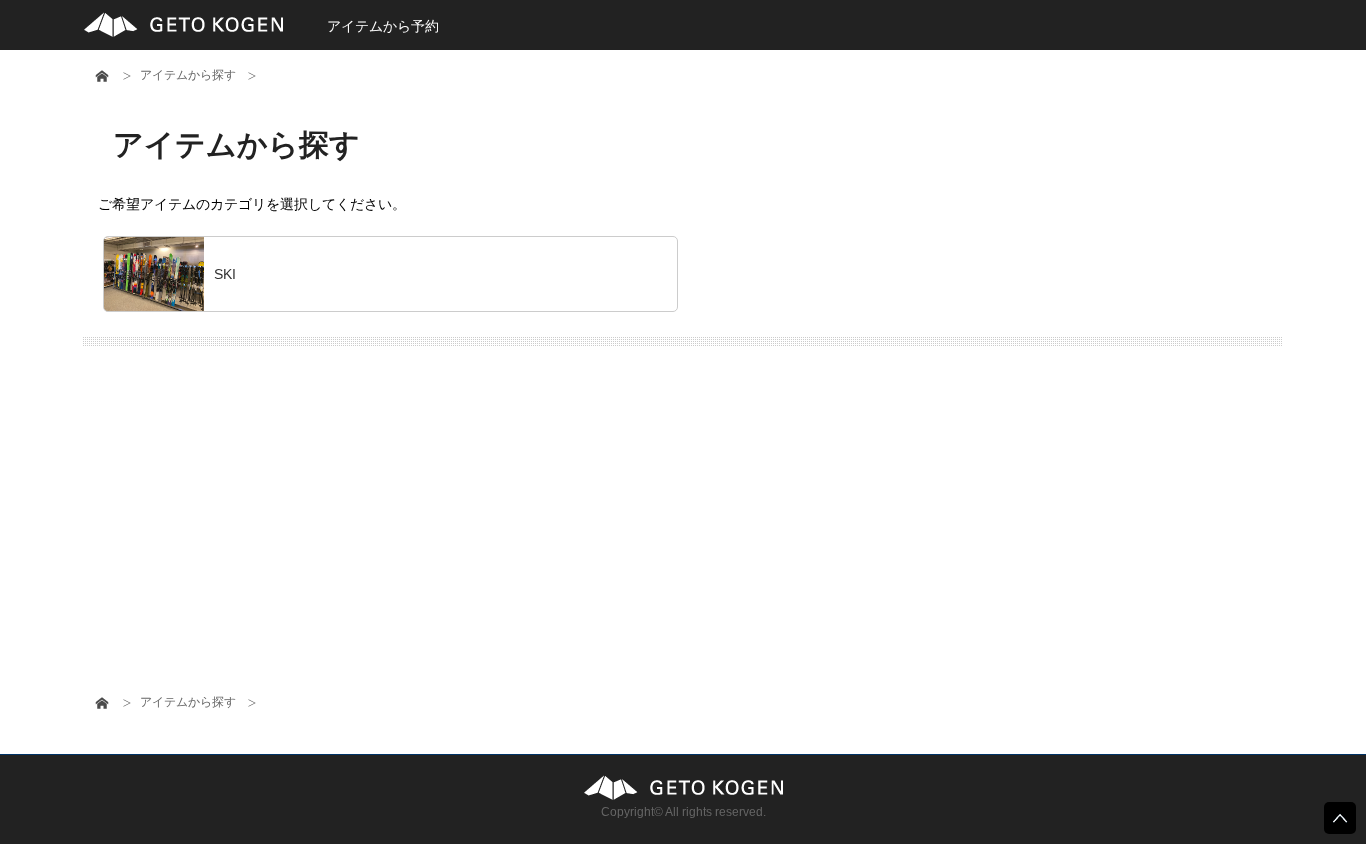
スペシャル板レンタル (683, 787)
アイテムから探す (188, 75)
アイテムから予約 (383, 26)
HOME (102, 76)
